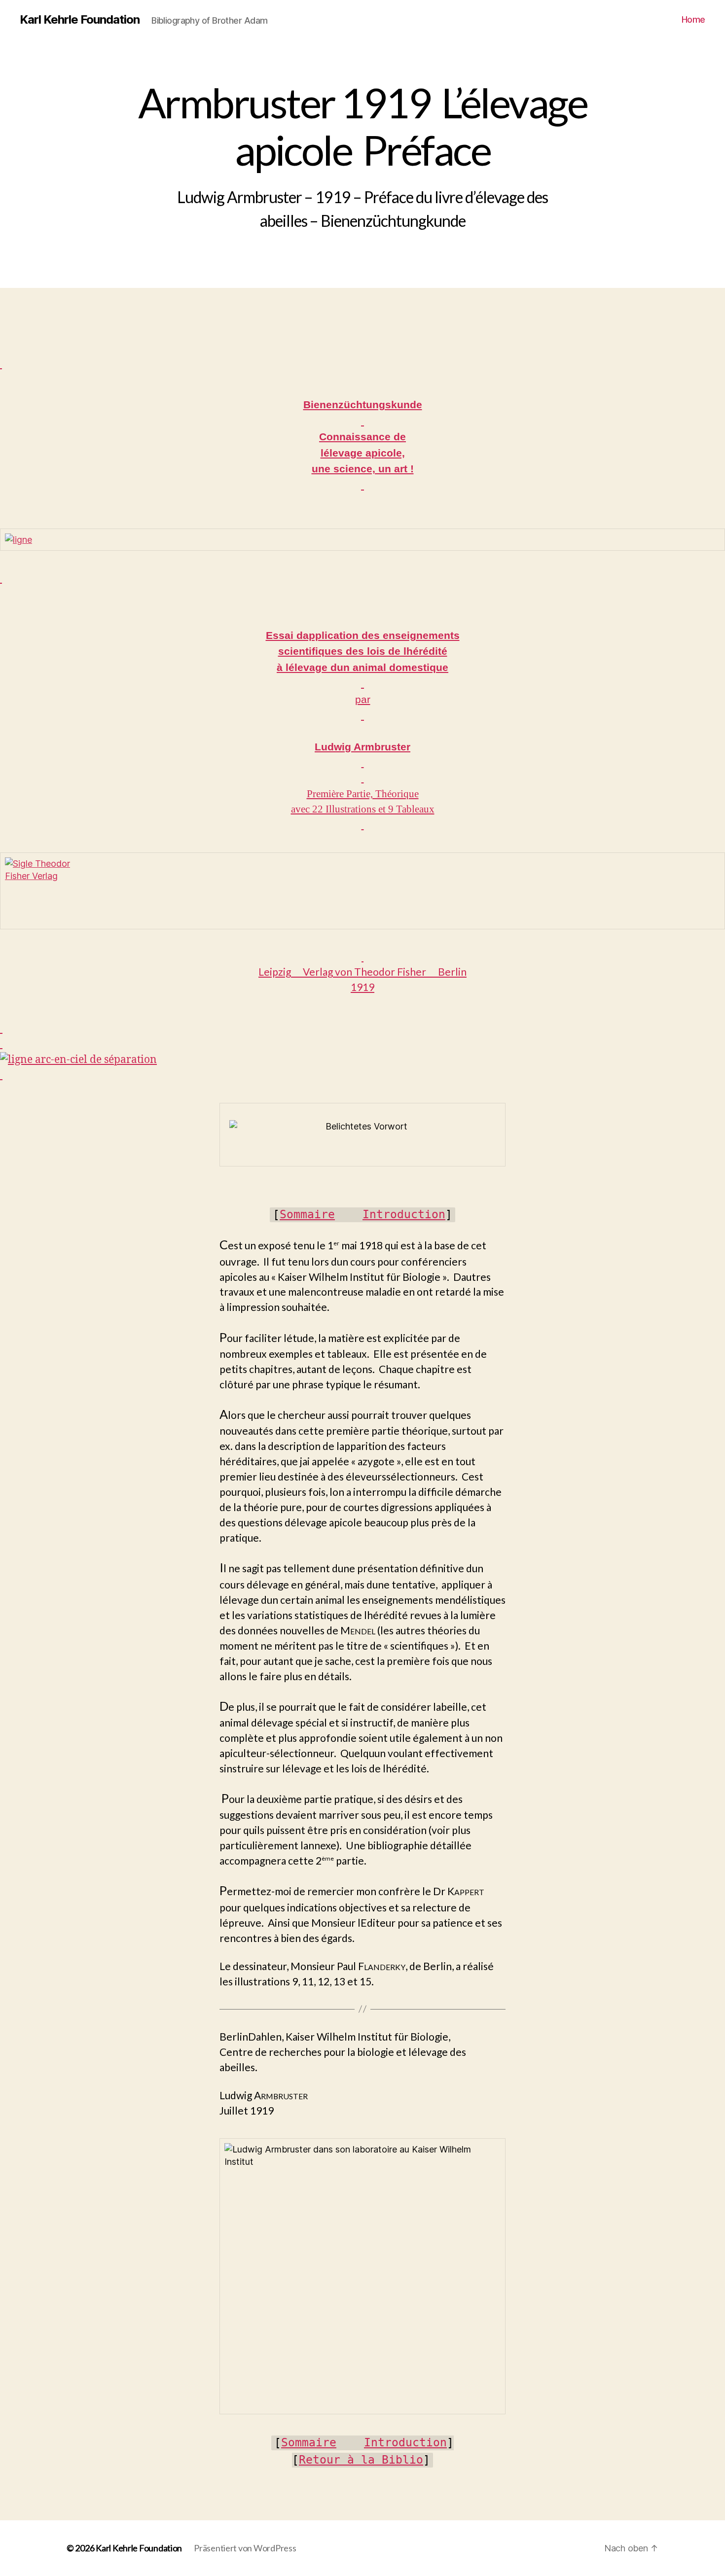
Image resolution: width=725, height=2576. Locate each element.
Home (693, 19)
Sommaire (307, 1214)
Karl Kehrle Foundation (80, 20)
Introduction (404, 1214)
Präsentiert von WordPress (245, 2548)
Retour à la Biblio (361, 2460)
